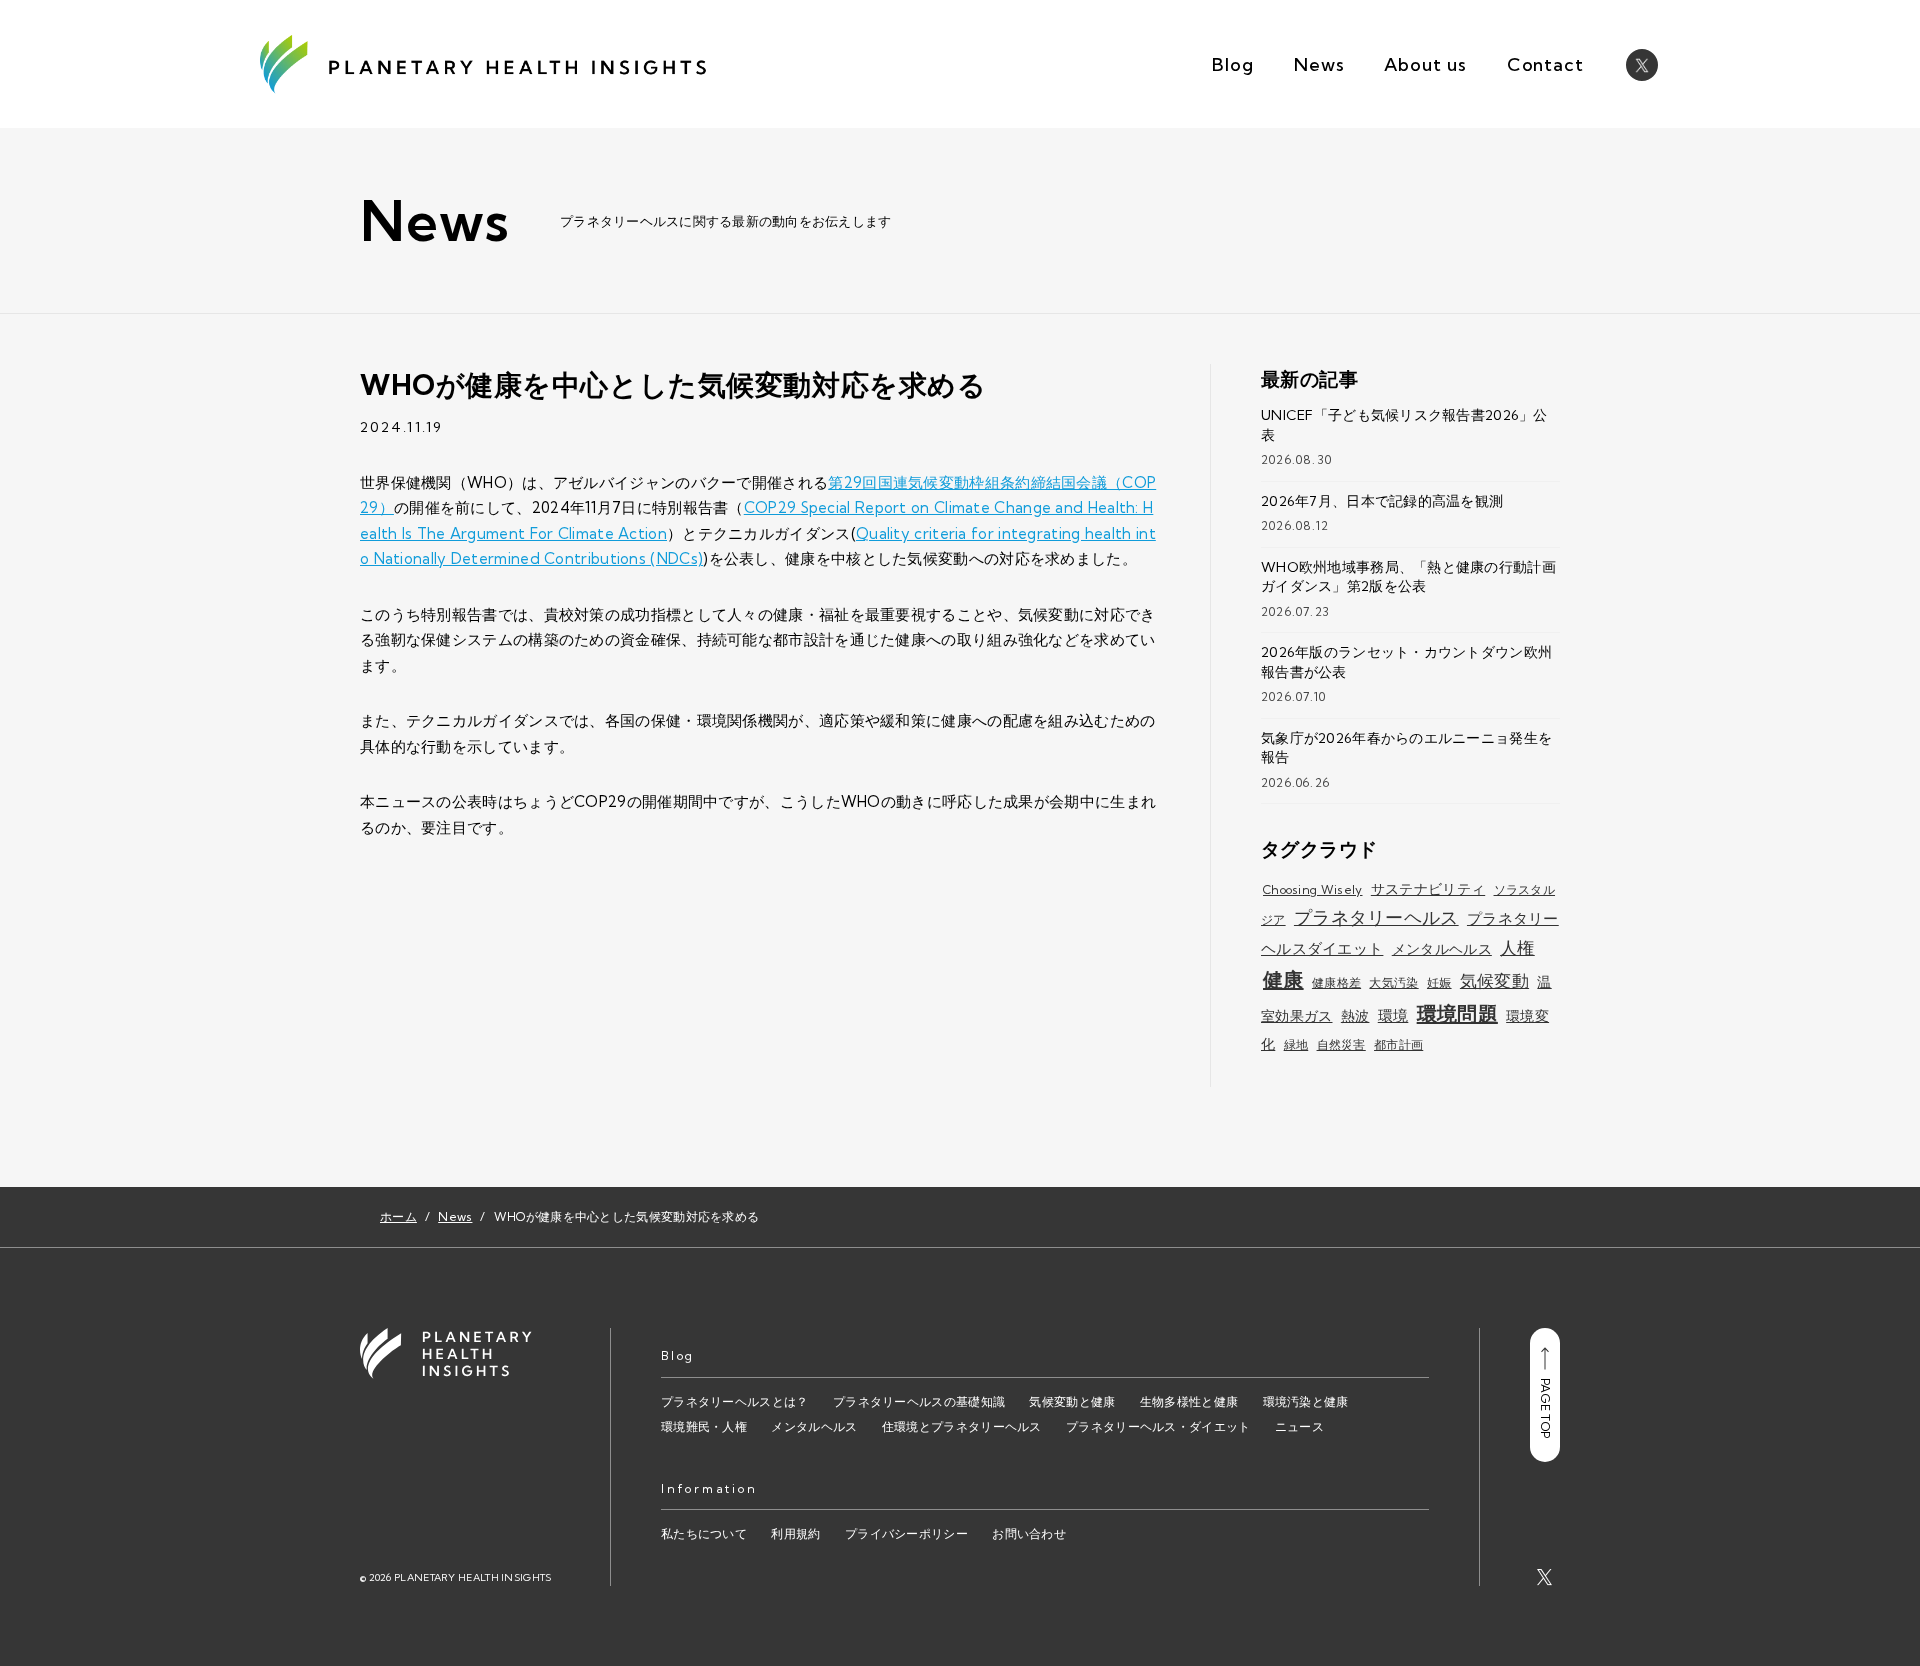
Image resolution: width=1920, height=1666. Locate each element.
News (1319, 64)
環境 (1393, 1015)
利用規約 (795, 1533)
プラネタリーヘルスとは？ (735, 1401)
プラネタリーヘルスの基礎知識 (919, 1401)
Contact (1545, 64)
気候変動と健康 (1072, 1401)
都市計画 (1398, 1044)
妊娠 (1439, 982)
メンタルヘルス (1442, 949)
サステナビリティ (1428, 889)
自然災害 (1341, 1044)
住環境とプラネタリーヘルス (962, 1426)
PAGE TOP (1545, 1408)
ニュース (1299, 1426)
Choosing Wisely (1313, 889)
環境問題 (1457, 1013)
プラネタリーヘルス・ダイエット (1158, 1426)
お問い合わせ (1029, 1533)
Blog (1233, 64)
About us (1425, 64)
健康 (1283, 979)
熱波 (1355, 1016)
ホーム (398, 1216)
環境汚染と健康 (1306, 1401)
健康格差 (1336, 982)
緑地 (1296, 1044)
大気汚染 (1393, 982)
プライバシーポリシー (906, 1533)
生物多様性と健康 (1189, 1401)
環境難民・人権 (704, 1426)
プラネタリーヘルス (1376, 917)
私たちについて (704, 1533)
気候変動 (1494, 980)
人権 (1517, 947)
